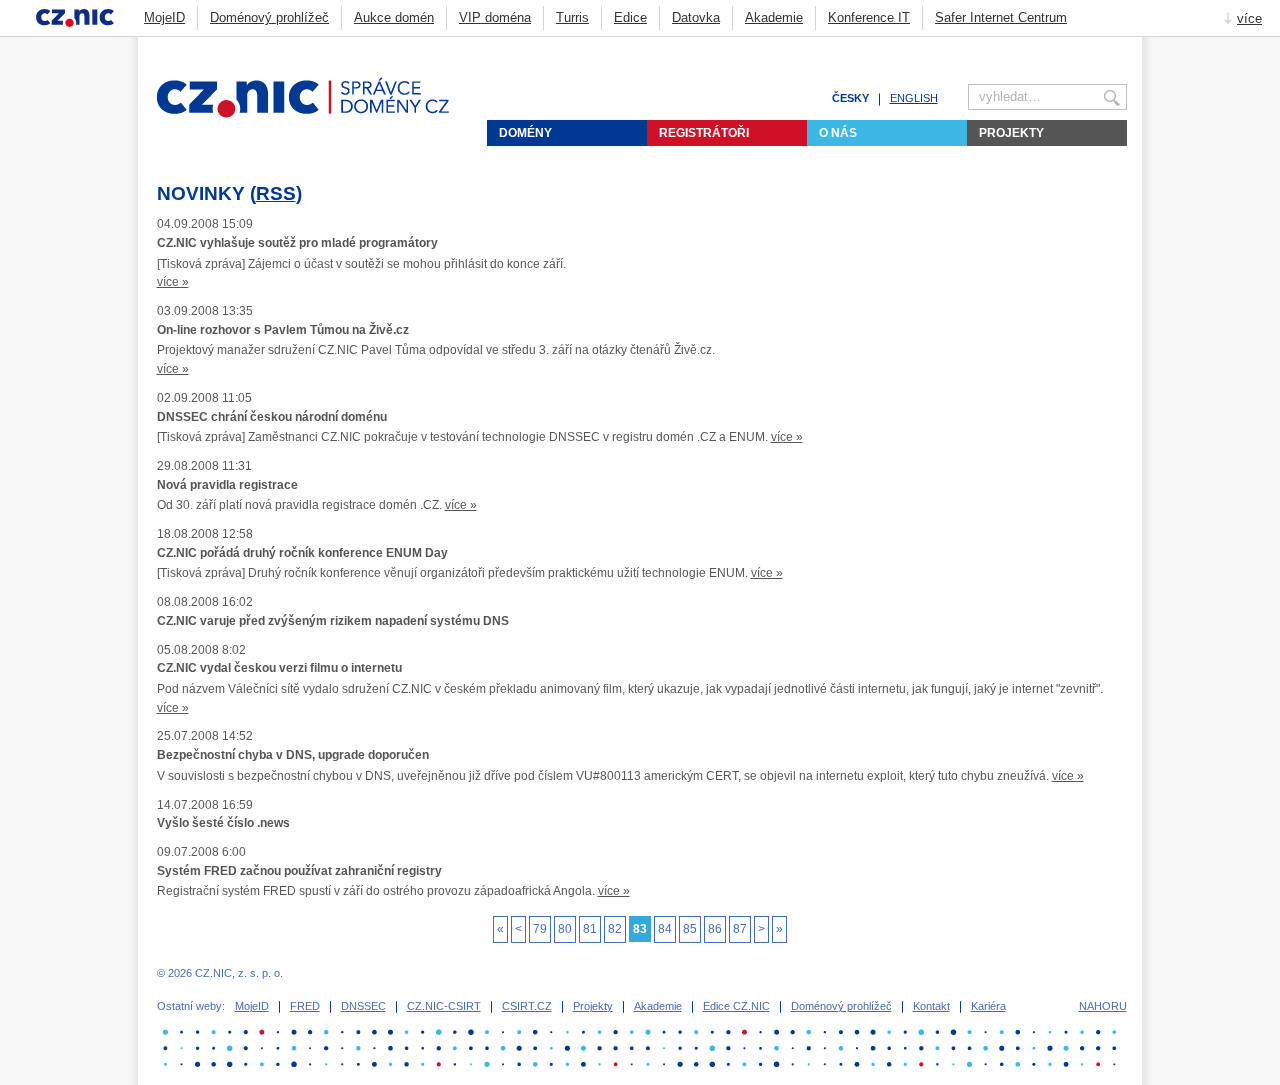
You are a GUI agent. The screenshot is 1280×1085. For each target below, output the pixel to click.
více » (173, 282)
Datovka (696, 17)
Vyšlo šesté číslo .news (223, 823)
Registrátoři (704, 133)
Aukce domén (394, 17)
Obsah (1069, 46)
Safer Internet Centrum (1001, 17)
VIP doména (495, 17)
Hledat (1119, 46)
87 (740, 929)
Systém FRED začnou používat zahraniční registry (299, 871)
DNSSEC (363, 1006)
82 (615, 929)
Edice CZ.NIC (736, 1006)
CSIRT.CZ (527, 1006)
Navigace (1094, 46)
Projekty (1011, 133)
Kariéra (988, 1006)
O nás (838, 133)
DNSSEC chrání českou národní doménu (272, 417)
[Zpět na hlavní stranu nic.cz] (315, 114)
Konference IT (869, 17)
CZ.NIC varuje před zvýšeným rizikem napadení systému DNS (333, 621)
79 (540, 929)
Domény (525, 133)
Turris (572, 17)
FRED (305, 1006)
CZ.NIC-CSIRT (444, 1006)
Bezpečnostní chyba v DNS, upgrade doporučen (293, 755)
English (914, 98)
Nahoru (1103, 1006)
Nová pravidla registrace (227, 485)
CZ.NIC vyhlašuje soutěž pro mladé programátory (297, 243)
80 (565, 929)
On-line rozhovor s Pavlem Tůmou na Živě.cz (283, 330)
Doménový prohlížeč (269, 17)
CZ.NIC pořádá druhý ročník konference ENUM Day (302, 553)
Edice (630, 17)
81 (590, 929)
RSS (276, 193)
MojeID (164, 17)
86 (715, 929)
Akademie (774, 17)
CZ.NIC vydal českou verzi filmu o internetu (279, 668)
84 (665, 929)
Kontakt (931, 1006)
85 (690, 929)
